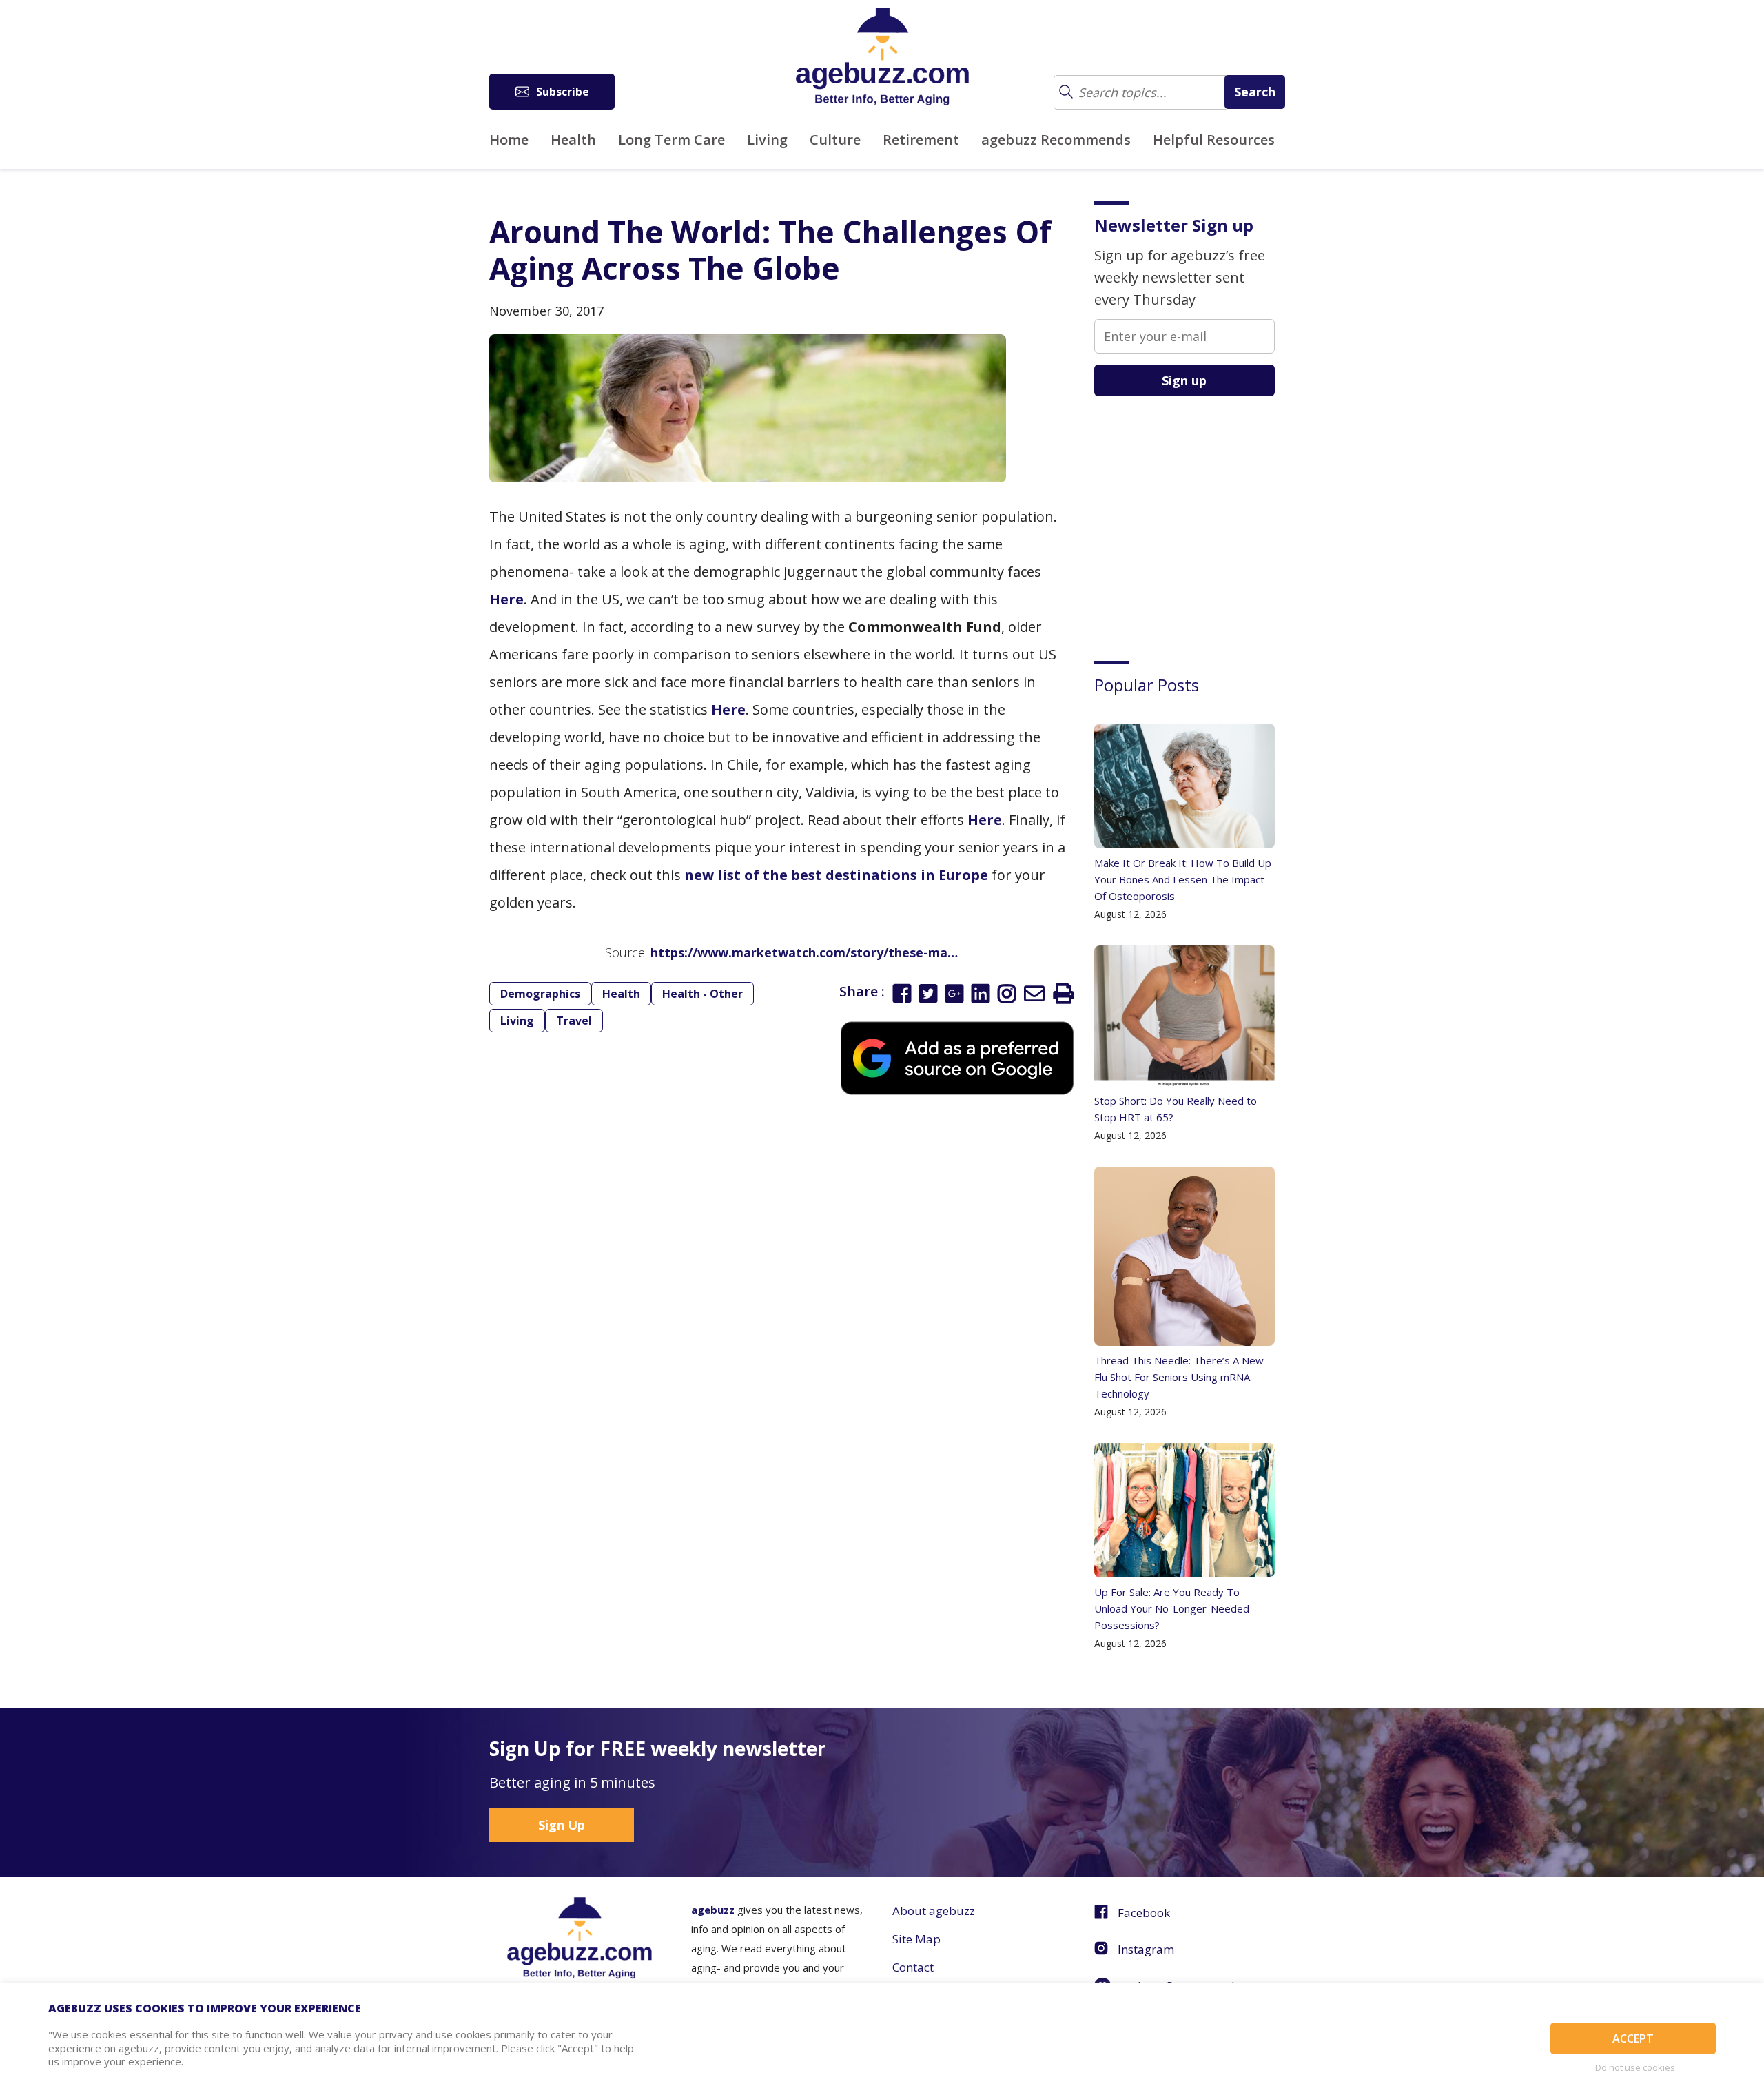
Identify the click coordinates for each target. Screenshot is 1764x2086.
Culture (835, 140)
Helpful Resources (1214, 140)
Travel (574, 1021)
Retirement (921, 140)
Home (509, 140)
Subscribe (563, 92)
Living (767, 140)
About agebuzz (934, 1911)
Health (573, 140)
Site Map (916, 1939)
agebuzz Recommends (1056, 140)
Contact (913, 1967)
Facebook (1144, 1913)
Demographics (540, 994)
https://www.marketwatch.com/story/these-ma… (804, 952)
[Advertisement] (1198, 518)
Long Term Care (671, 140)
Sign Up (562, 1825)
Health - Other (702, 994)
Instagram (1146, 1949)
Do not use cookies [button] (1635, 2067)
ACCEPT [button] (1633, 2038)
